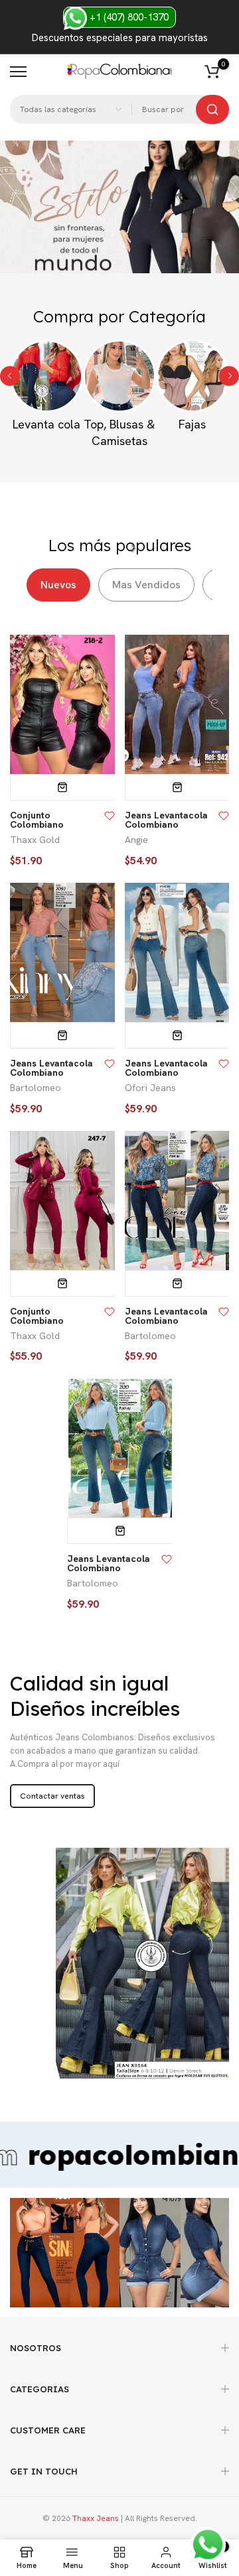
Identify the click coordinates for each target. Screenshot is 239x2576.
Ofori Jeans (150, 1088)
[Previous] (10, 376)
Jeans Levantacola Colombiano (166, 820)
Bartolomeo (36, 1088)
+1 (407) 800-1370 (128, 17)
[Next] (229, 376)
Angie (136, 840)
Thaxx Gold (35, 840)
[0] (212, 72)
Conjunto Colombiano (37, 820)
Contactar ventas (52, 1796)
